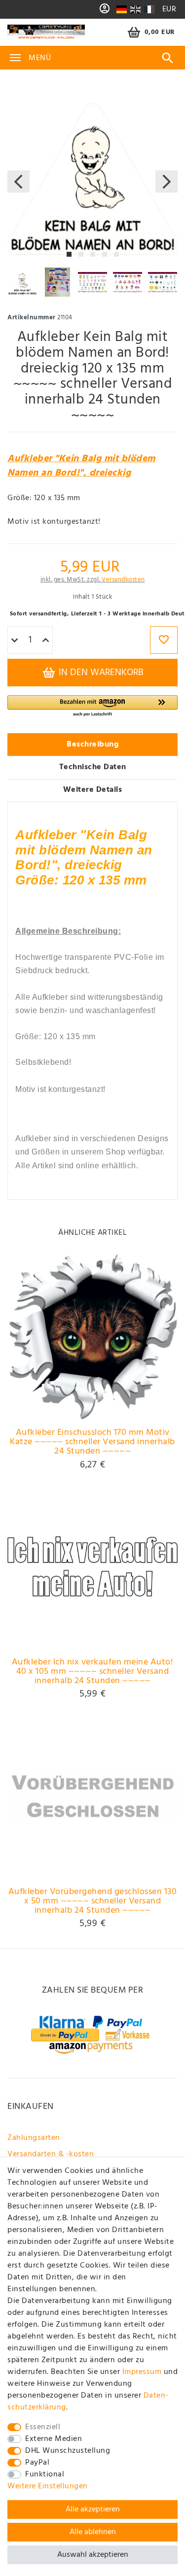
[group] (92, 1337)
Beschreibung (92, 745)
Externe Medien (54, 2439)
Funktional (45, 2474)
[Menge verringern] (15, 641)
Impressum (142, 2372)
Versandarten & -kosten (51, 2154)
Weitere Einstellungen (48, 2486)
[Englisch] (135, 9)
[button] (92, 706)
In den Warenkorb (100, 673)
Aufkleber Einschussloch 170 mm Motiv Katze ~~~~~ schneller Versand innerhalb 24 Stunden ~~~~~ (92, 1442)
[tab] (92, 745)
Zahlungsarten (34, 2138)
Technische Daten (93, 767)
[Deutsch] (122, 9)
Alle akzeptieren (93, 2509)
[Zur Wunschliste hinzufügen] (164, 640)
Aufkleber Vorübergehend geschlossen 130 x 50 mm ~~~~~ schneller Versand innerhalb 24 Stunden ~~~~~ (93, 1901)
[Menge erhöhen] (46, 641)
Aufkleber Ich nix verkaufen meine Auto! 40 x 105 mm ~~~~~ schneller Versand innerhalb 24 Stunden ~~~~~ (93, 1672)
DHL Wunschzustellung (68, 2451)
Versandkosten (123, 580)
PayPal (37, 2463)
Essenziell (43, 2427)
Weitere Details (93, 790)
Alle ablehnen (93, 2532)
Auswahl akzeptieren (93, 2555)
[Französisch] (149, 9)
